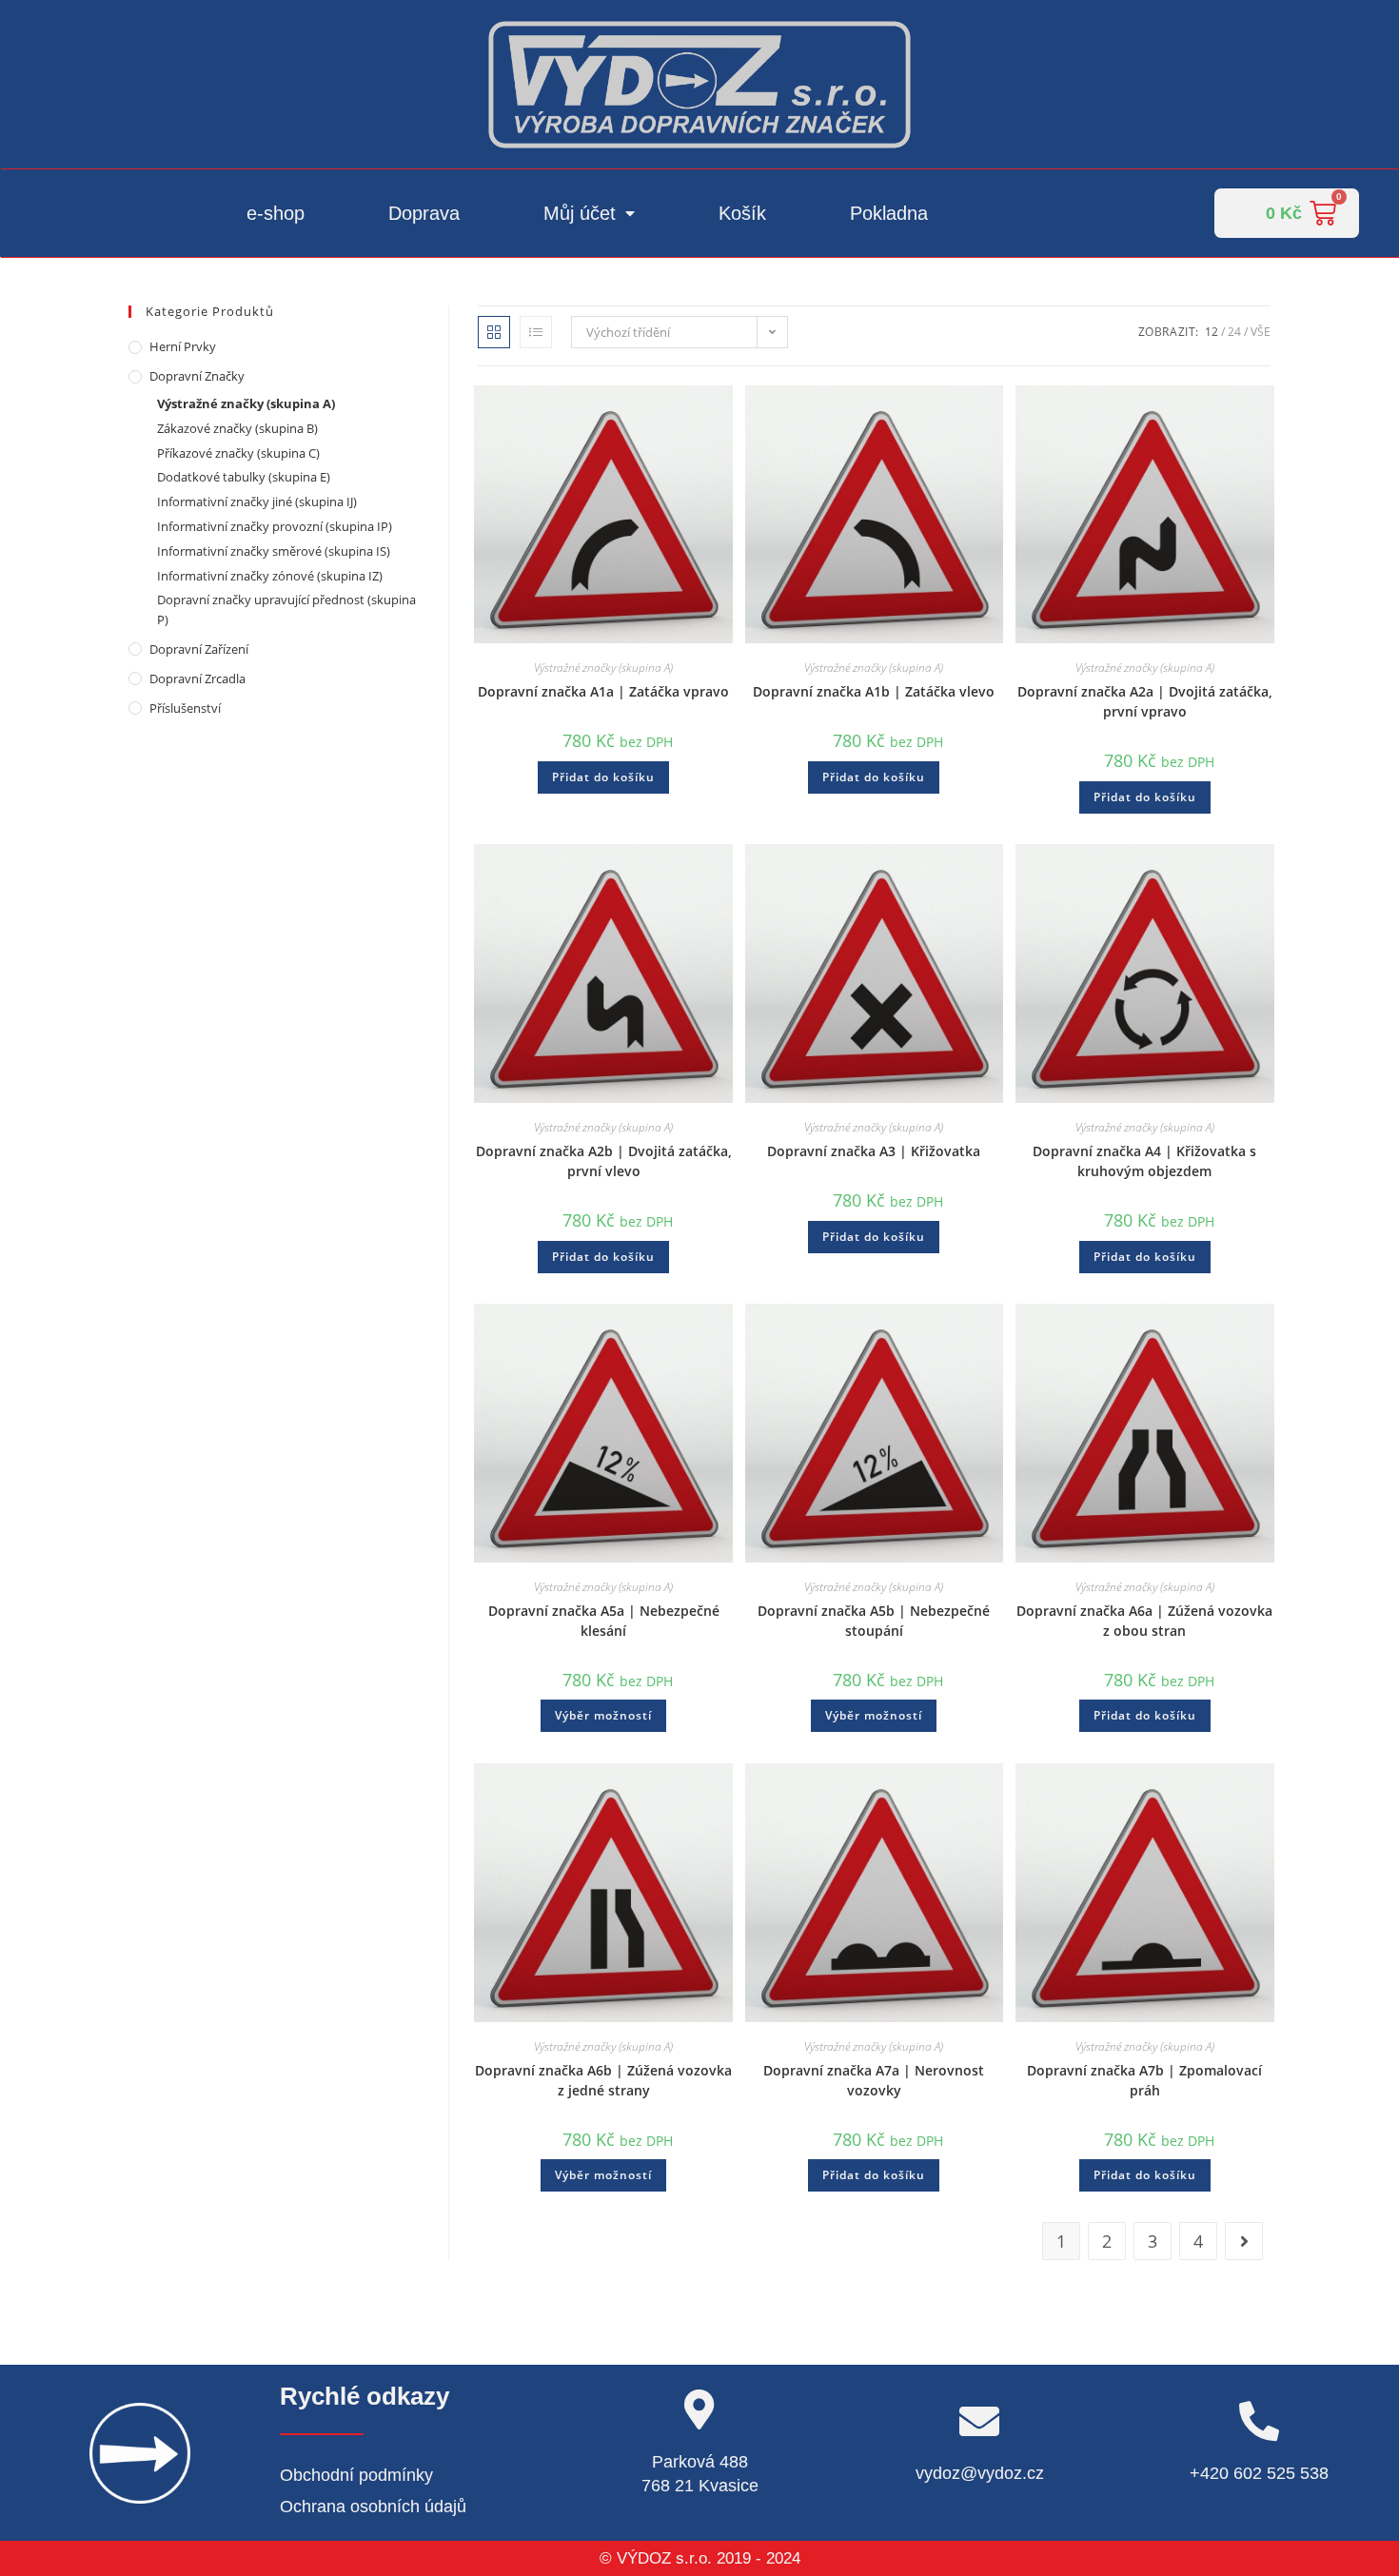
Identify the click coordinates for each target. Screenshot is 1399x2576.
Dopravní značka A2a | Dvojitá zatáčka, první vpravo (1145, 701)
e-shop (276, 213)
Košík (742, 213)
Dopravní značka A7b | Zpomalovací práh (1144, 2080)
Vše (1261, 332)
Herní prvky (183, 346)
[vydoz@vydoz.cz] (979, 2421)
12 (1212, 332)
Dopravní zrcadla (197, 678)
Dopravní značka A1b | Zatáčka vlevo (874, 691)
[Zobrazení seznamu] (536, 332)
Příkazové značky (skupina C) (238, 453)
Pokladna (889, 213)
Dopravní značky (197, 376)
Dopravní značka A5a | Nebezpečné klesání (604, 1621)
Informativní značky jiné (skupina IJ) (257, 501)
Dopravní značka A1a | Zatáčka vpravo (603, 691)
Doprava (424, 213)
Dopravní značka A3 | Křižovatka (874, 1151)
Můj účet (580, 213)
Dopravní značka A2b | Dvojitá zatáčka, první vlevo (604, 1161)
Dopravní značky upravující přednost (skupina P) (286, 610)
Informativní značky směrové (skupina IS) (274, 551)
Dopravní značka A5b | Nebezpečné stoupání (874, 1621)
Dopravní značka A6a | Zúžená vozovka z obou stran (1144, 1621)
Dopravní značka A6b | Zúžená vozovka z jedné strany (603, 2080)
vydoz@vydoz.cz (980, 2473)
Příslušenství (185, 708)
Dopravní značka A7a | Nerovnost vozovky (874, 2080)
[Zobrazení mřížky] (494, 332)
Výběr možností (603, 1715)
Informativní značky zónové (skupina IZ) (270, 576)
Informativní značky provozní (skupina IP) (275, 526)
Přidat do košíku (603, 777)
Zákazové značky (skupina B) (237, 428)
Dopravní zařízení (199, 649)
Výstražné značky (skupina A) (603, 668)
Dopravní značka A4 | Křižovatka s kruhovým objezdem (1144, 1161)
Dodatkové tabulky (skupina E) (244, 477)
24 (1234, 332)
